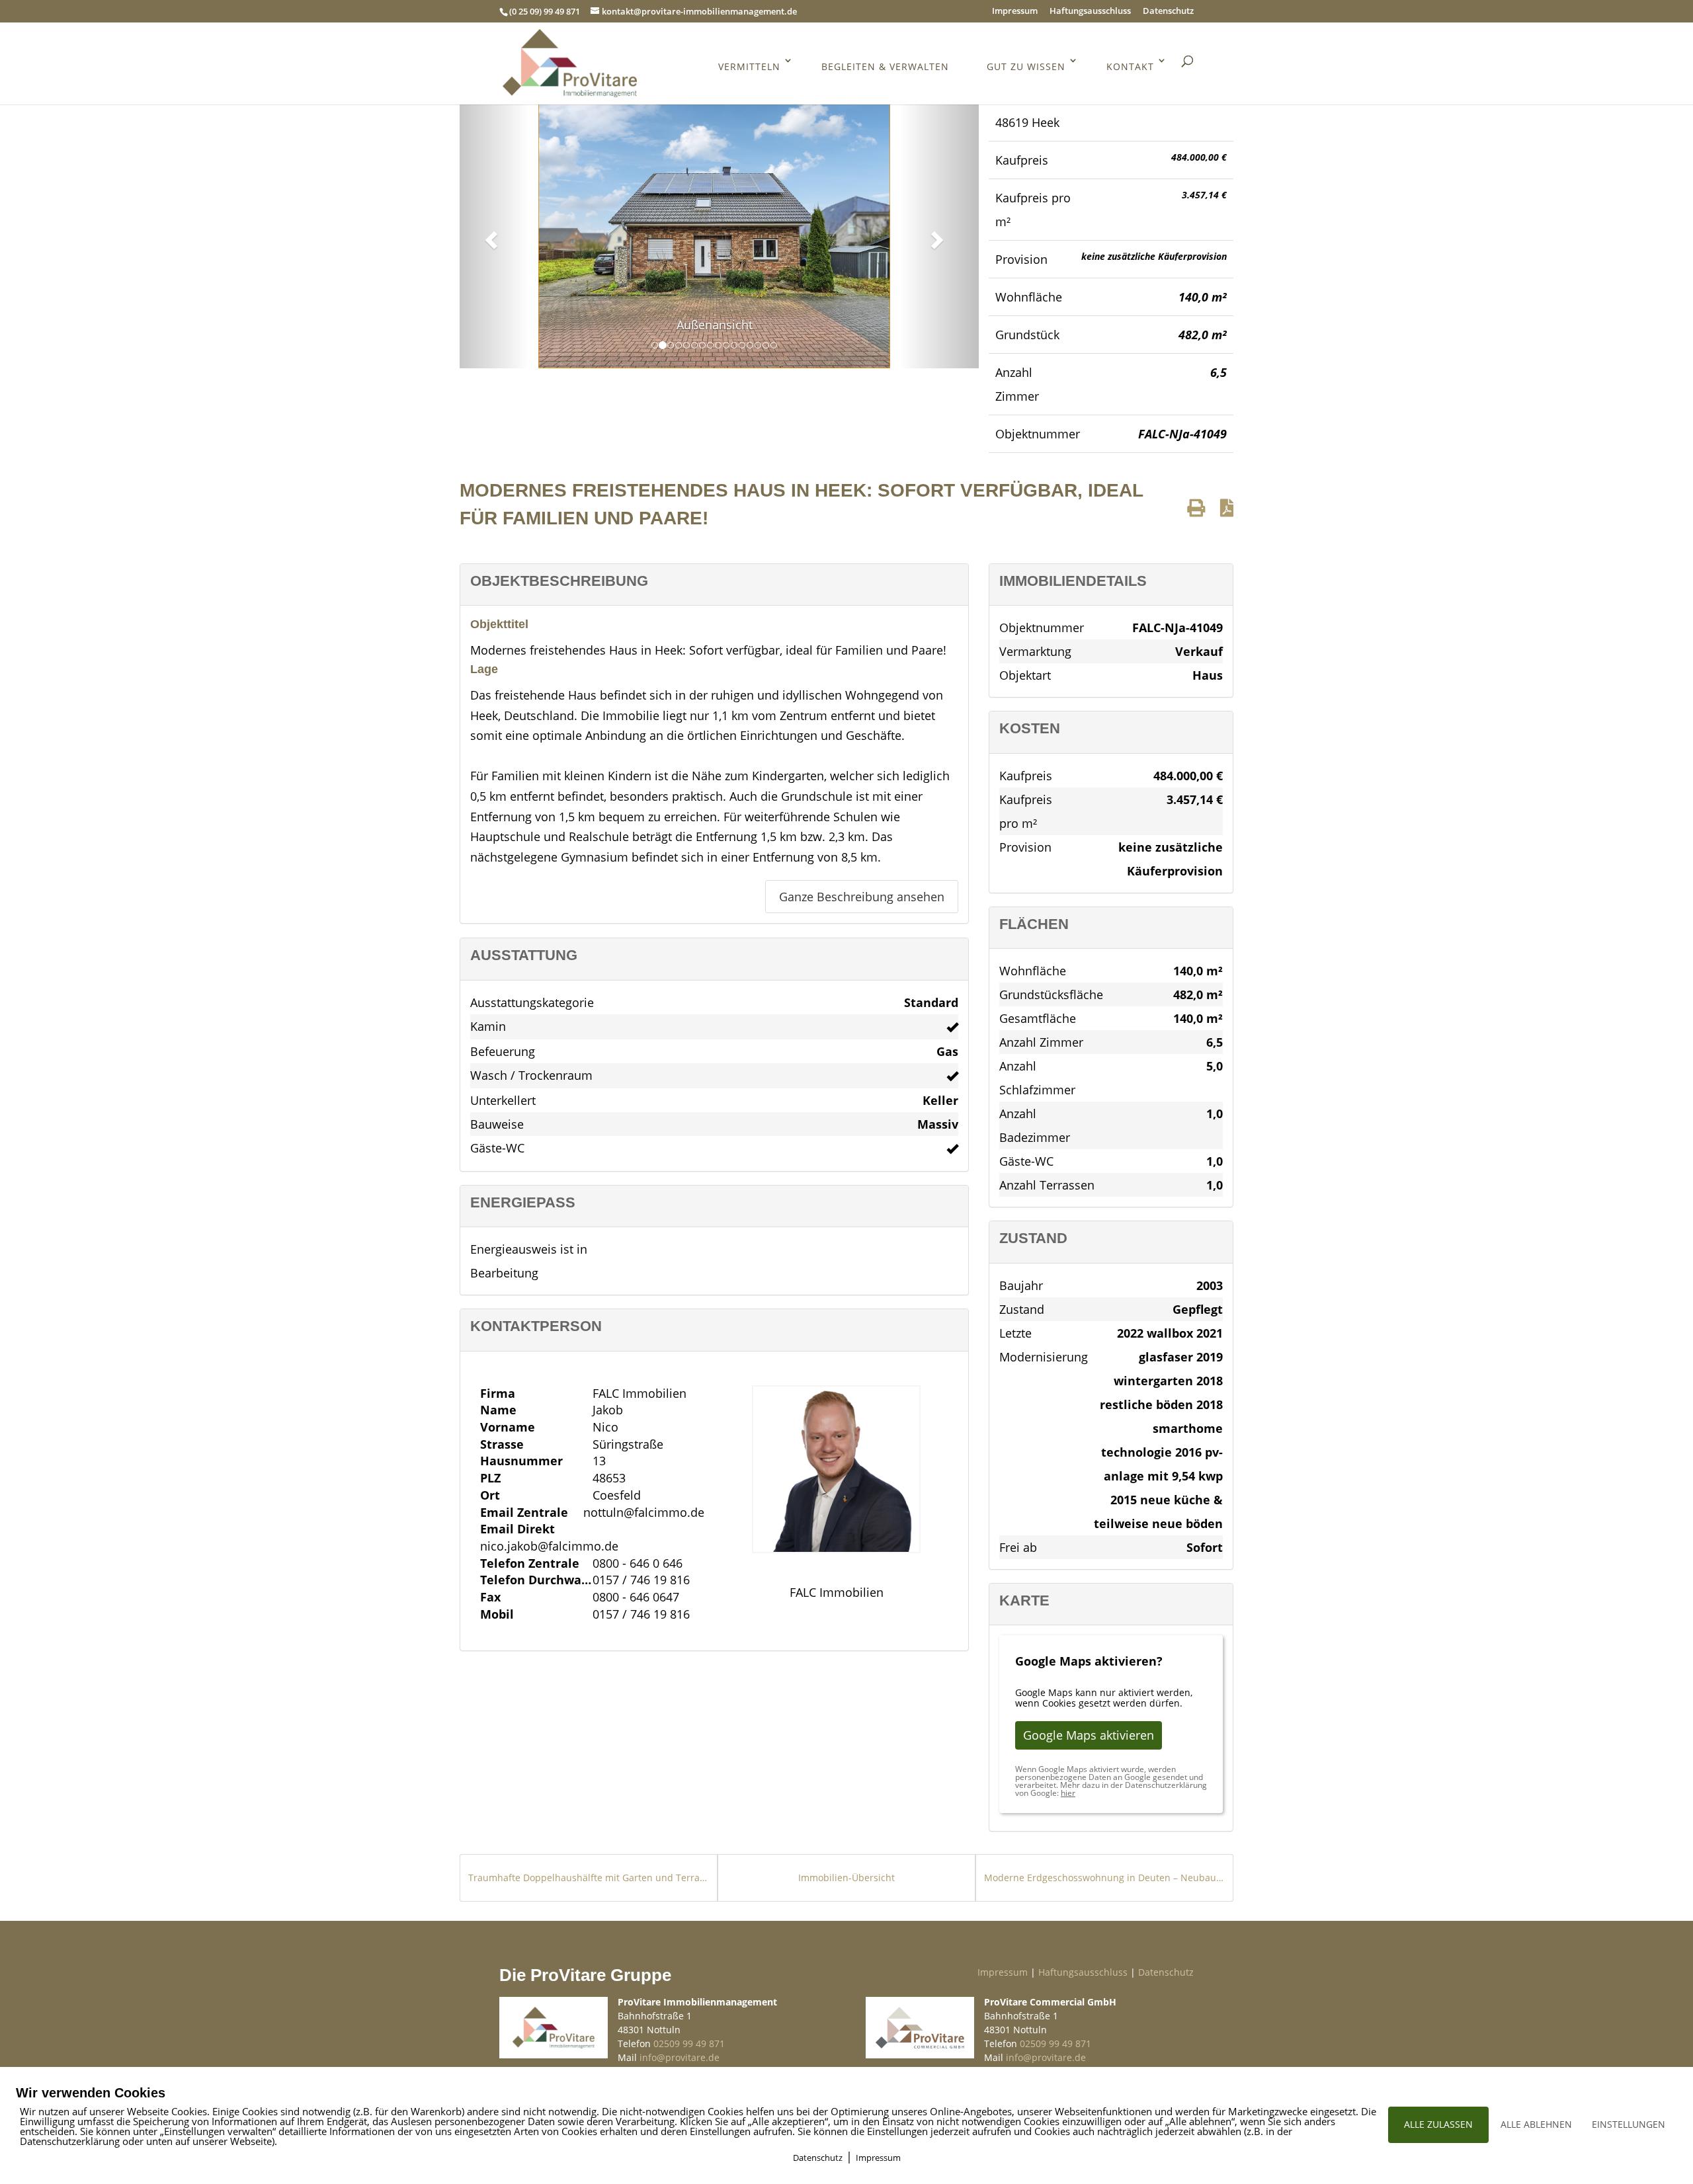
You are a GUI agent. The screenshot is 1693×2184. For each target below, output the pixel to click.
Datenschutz (1168, 12)
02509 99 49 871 (689, 2043)
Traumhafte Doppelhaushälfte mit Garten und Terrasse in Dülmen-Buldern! (589, 1878)
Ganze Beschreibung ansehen (862, 897)
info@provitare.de (680, 2057)
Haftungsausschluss (1090, 12)
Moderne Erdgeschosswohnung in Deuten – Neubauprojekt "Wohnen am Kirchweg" (1104, 1878)
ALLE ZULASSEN (1438, 2124)
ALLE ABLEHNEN (1536, 2124)
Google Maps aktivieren (1089, 1735)
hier (1068, 1793)
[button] (489, 236)
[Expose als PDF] (1227, 507)
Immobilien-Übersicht (846, 1878)
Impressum (1015, 12)
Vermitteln (749, 66)
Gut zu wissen (1026, 66)
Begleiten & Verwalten (885, 66)
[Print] (1196, 507)
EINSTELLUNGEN (1629, 2124)
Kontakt (1130, 66)
